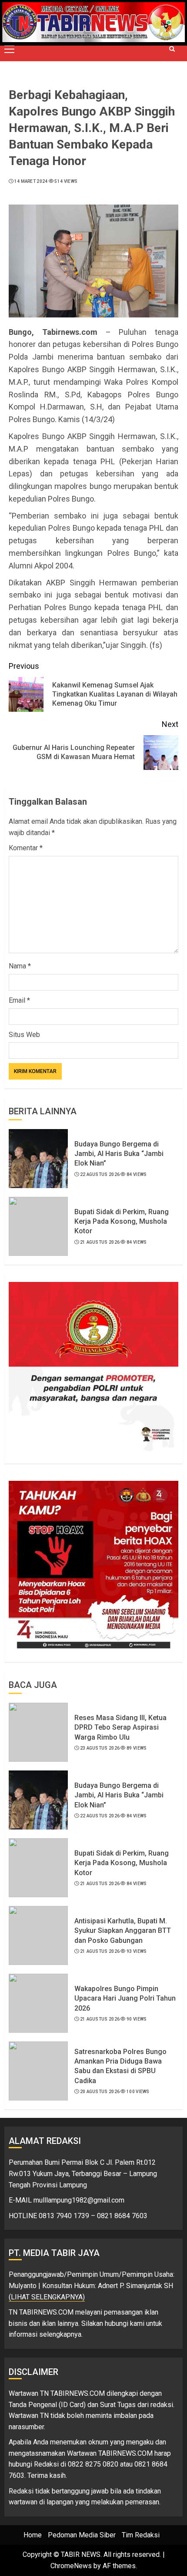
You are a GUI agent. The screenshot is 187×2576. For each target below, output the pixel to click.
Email (19, 1000)
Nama (20, 966)
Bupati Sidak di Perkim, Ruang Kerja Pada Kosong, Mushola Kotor (122, 1222)
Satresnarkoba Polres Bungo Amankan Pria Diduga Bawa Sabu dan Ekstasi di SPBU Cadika (120, 2066)
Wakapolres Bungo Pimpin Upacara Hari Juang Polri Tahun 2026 (125, 1998)
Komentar (26, 848)
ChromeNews (71, 2566)
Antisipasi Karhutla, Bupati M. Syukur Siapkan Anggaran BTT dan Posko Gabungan (123, 1931)
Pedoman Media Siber (82, 2535)
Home (33, 2535)
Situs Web (24, 1035)
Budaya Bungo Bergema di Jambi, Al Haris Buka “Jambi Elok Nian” (119, 1154)
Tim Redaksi (141, 2535)
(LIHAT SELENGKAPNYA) (47, 2297)
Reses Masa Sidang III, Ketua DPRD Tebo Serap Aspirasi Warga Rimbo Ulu (120, 1727)
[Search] (172, 49)
